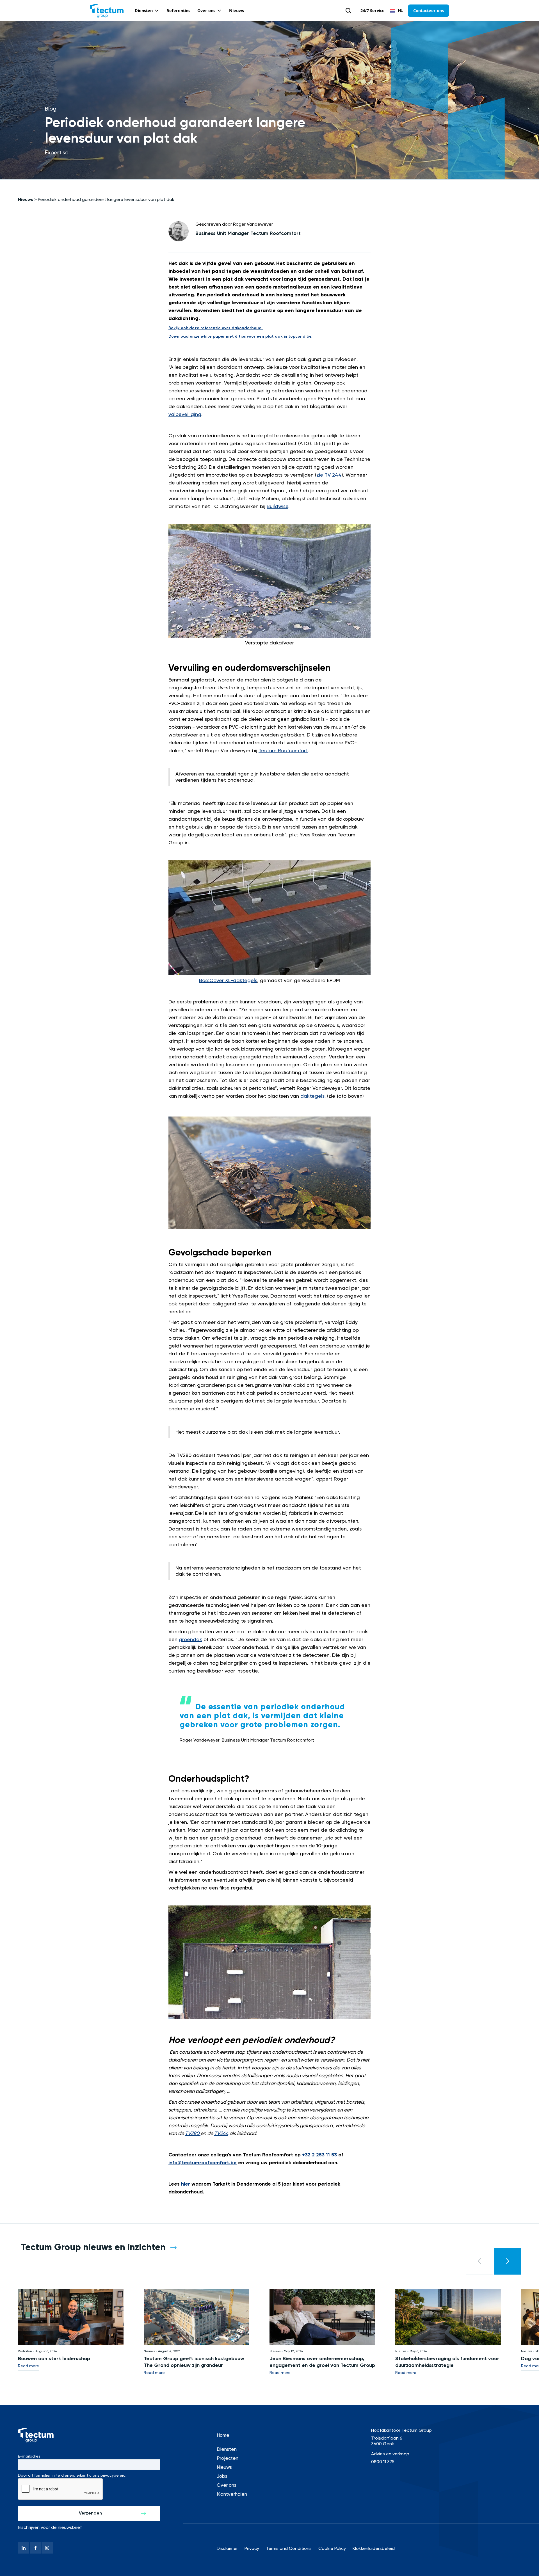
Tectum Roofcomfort (283, 751)
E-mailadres (29, 2456)
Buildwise (278, 507)
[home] (107, 11)
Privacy (252, 2549)
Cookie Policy (332, 2549)
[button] (147, 11)
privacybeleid (113, 2476)
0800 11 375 (383, 2462)
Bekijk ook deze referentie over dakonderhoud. (216, 328)
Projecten (228, 2459)
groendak (190, 1640)
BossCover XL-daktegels (228, 981)
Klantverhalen (232, 2494)
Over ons (227, 2485)
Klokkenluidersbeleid (374, 2549)
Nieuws (26, 200)
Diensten (227, 2450)
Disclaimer (227, 2549)
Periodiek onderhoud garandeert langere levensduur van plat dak (106, 200)
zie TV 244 (329, 475)
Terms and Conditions (289, 2549)
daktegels (312, 1096)
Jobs (222, 2477)
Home (223, 2436)
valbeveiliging (185, 415)
